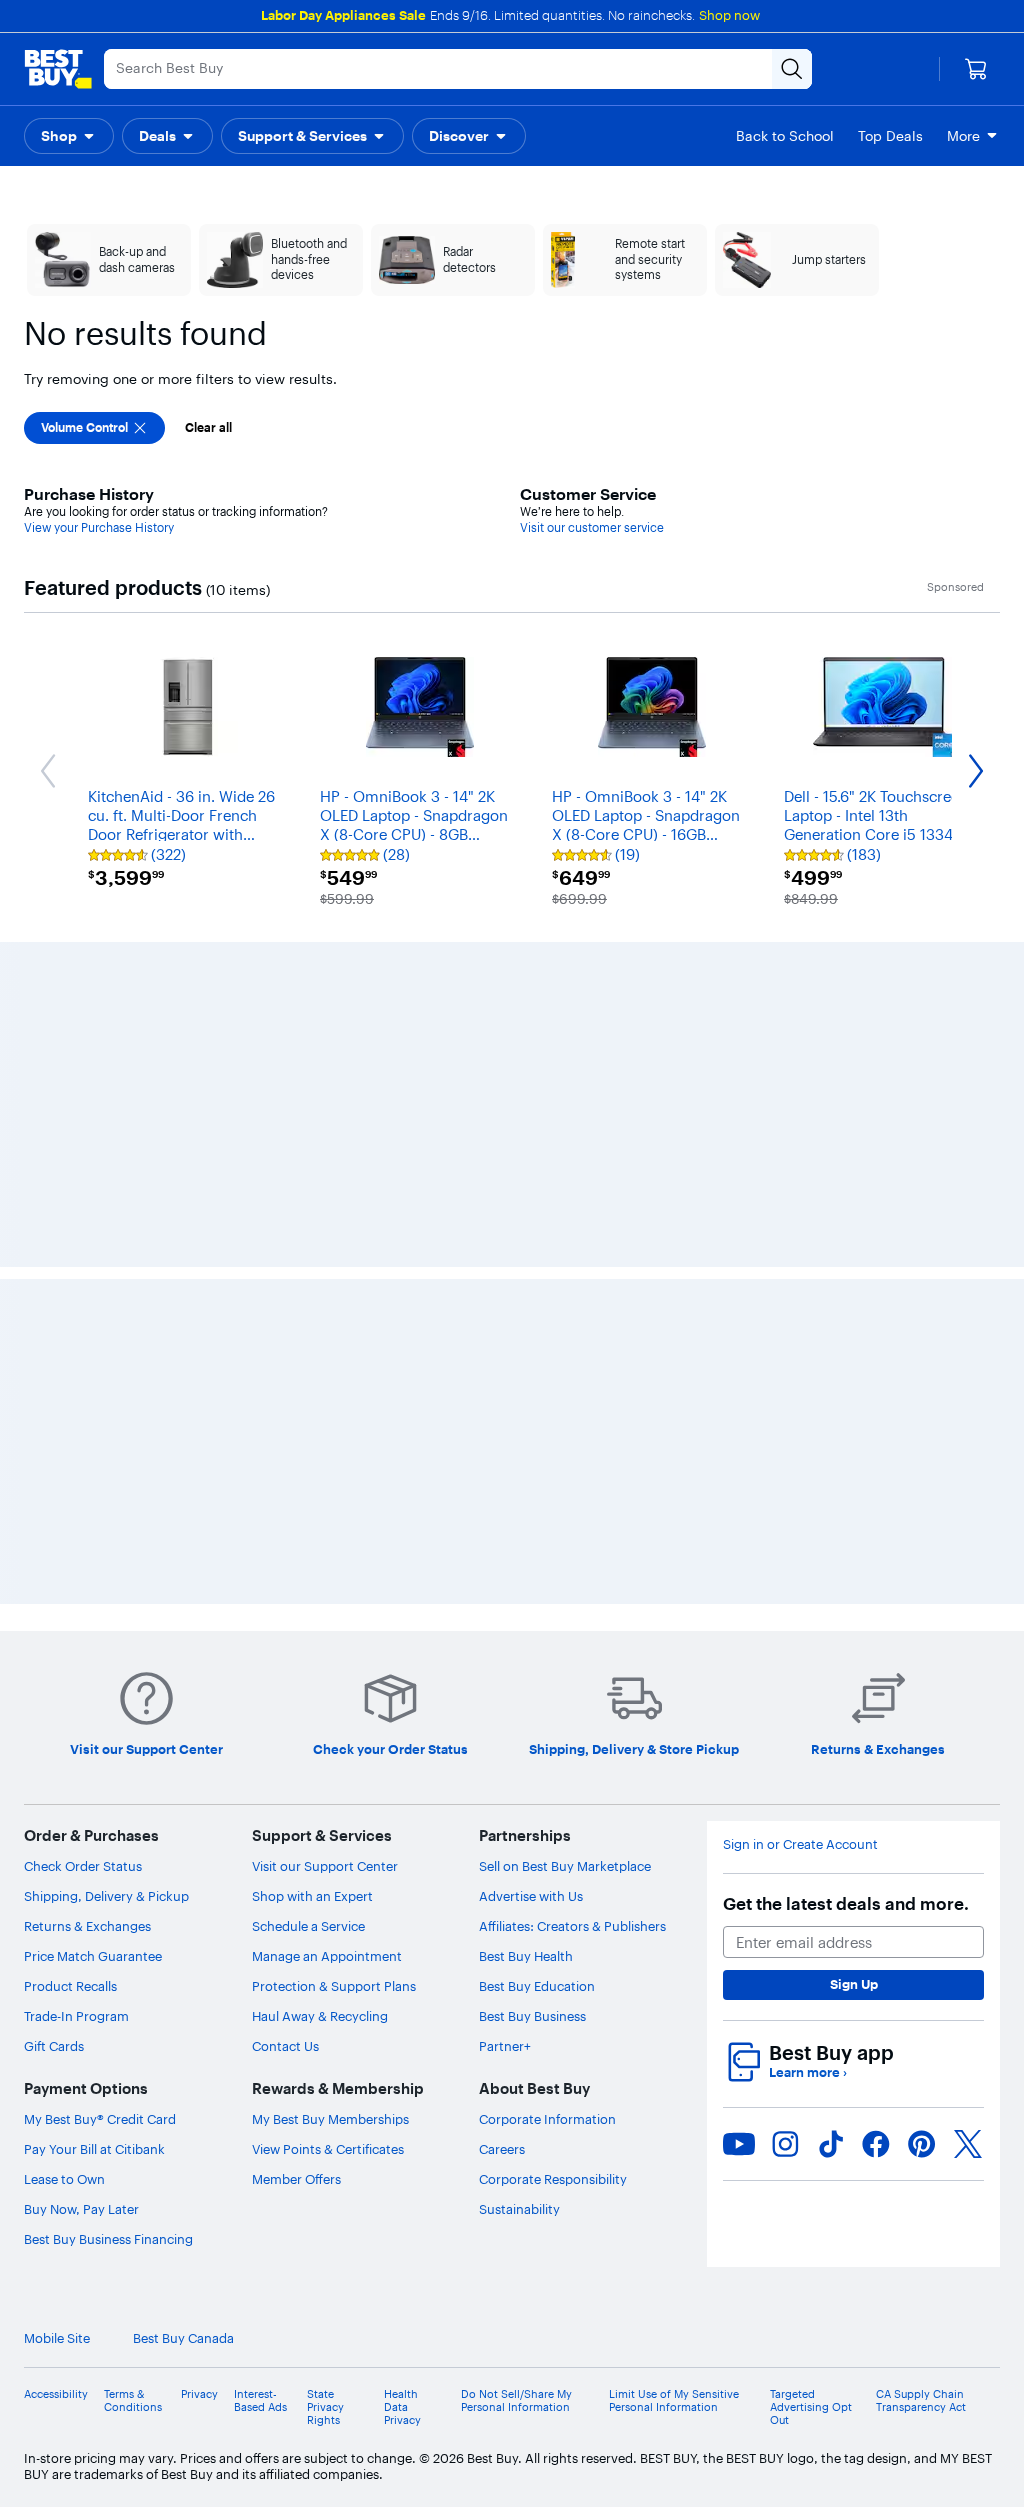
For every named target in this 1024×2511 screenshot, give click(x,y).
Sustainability (519, 2209)
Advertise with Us (531, 1896)
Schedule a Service (308, 1926)
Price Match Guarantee (93, 1956)
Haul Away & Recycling (320, 2016)
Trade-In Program (76, 2016)
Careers (502, 2149)
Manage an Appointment (327, 1956)
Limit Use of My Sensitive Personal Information (674, 2401)
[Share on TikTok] (831, 2144)
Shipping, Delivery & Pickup (106, 1896)
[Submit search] (792, 69)
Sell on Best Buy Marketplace (565, 1866)
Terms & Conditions (133, 2401)
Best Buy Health (526, 1956)
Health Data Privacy (402, 2407)
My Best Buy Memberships (330, 2119)
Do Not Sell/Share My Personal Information (516, 2401)
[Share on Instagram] (785, 2144)
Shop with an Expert (312, 1896)
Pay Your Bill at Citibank (94, 2149)
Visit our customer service (592, 527)
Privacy (199, 2394)
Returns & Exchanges (87, 1926)
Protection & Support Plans (334, 1986)
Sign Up (854, 1984)
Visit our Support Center (325, 1866)
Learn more (808, 2072)
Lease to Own (64, 2179)
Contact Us (285, 2046)
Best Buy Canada (183, 2338)
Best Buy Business (532, 2016)
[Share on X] (968, 2144)
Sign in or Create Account (800, 1844)
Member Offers (296, 2179)
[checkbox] (94, 428)
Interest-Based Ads (260, 2401)
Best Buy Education (537, 1986)
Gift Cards (54, 2046)
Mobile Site (57, 2338)
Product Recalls (70, 1986)
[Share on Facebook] (876, 2144)
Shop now (729, 15)
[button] (69, 136)
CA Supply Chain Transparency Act (921, 2401)
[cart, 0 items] (976, 69)
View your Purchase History (99, 527)
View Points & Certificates (328, 2149)
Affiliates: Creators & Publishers (572, 1926)
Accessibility (56, 2394)
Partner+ (505, 2046)
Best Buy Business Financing (108, 2239)
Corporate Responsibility (553, 2179)
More (963, 136)
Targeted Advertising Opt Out (811, 2407)
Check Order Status (83, 1866)
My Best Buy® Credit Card (100, 2119)
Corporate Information (547, 2119)
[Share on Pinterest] (922, 2144)
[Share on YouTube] (739, 2144)
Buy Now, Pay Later (81, 2209)
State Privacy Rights (325, 2407)
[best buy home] (58, 69)
